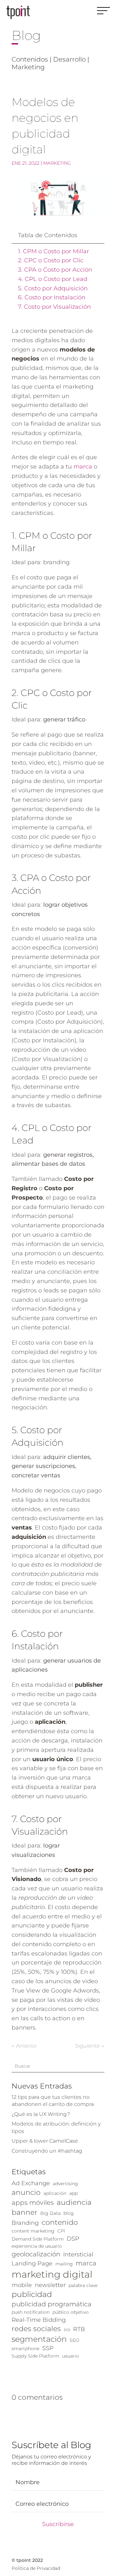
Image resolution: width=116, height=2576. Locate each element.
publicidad (32, 2294)
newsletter (50, 2285)
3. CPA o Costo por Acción (55, 270)
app (73, 2193)
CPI (61, 2231)
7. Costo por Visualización (54, 307)
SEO (74, 2340)
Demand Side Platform (38, 2239)
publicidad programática (52, 2304)
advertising (65, 2184)
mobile (22, 2285)
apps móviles (33, 2203)
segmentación (39, 2339)
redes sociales (36, 2329)
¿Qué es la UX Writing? (41, 2114)
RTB (79, 2329)
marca (83, 467)
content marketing (33, 2231)
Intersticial (78, 2254)
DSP (73, 2238)
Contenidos (30, 59)
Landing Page (32, 2263)
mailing (64, 2264)
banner (24, 2212)
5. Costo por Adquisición (53, 288)
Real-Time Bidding (39, 2320)
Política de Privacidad (36, 2568)
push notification (31, 2312)
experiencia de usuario (37, 2246)
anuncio (26, 2192)
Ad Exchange (31, 2183)
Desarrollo (69, 59)
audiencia (74, 2202)
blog (69, 2213)
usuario (71, 2356)
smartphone (25, 2349)
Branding (25, 2223)
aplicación (55, 2193)
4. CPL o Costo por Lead (53, 279)
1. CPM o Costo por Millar (53, 251)
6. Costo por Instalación (52, 297)
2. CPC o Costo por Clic (51, 260)
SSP (48, 2348)
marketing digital (52, 2274)
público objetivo (71, 2312)
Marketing (28, 67)
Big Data (50, 2213)
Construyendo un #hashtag (47, 2151)
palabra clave (83, 2285)
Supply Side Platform (35, 2356)
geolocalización (36, 2254)
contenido (60, 2222)
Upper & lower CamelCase (45, 2141)
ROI (67, 2330)
